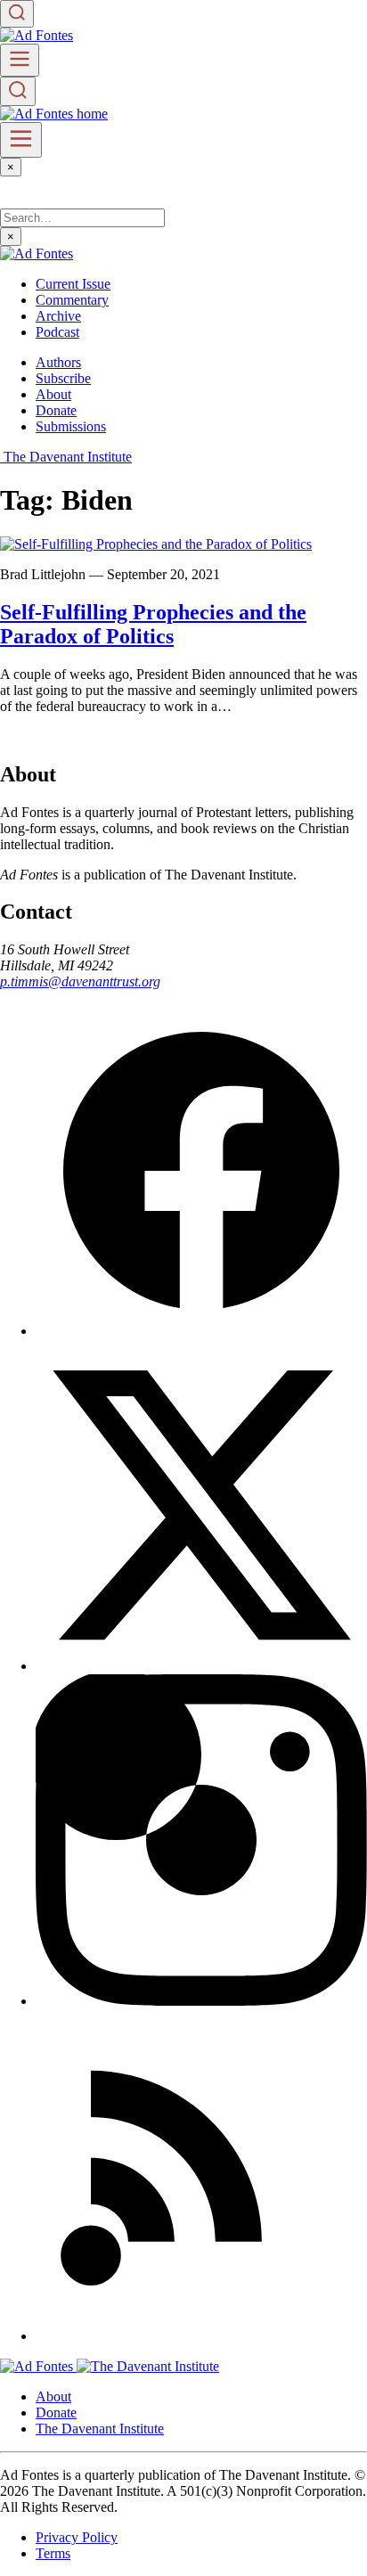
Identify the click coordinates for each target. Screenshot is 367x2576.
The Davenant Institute (100, 2429)
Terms (53, 2553)
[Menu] (20, 60)
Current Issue (73, 284)
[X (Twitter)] (201, 1666)
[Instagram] (201, 2001)
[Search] (17, 14)
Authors (58, 362)
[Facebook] (201, 1331)
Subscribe (63, 378)
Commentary (72, 300)
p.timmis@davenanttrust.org (80, 981)
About (53, 394)
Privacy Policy (77, 2537)
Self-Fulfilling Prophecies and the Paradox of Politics (153, 624)
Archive (58, 316)
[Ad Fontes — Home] (38, 2366)
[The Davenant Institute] (148, 2366)
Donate (56, 410)
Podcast (57, 332)
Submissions (71, 426)
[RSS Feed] (201, 2336)
